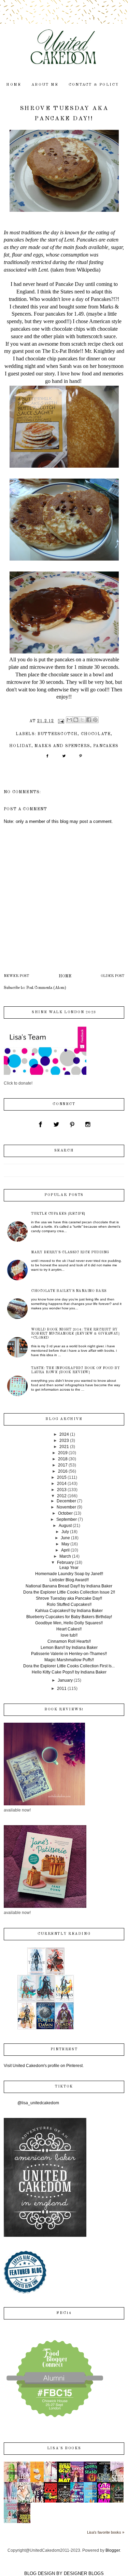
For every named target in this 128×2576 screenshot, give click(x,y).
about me (45, 85)
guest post (23, 351)
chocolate (96, 734)
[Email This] (69, 720)
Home (65, 976)
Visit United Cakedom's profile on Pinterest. (44, 2066)
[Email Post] (61, 721)
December (66, 1501)
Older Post (112, 976)
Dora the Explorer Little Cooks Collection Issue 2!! (69, 1592)
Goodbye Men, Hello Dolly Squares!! (69, 1623)
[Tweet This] (64, 758)
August (65, 1526)
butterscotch (58, 734)
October (65, 1513)
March (65, 1556)
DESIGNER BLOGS (84, 2573)
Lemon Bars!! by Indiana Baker (69, 1648)
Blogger (113, 2550)
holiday (20, 746)
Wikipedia (88, 270)
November (66, 1507)
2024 (64, 1434)
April (65, 1550)
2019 (63, 1453)
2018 (63, 1459)
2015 (62, 1477)
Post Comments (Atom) (46, 988)
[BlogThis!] (76, 720)
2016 (63, 1471)
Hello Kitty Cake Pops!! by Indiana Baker (69, 1672)
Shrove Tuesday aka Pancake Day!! (69, 1598)
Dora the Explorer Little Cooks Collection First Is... (69, 1666)
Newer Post (16, 976)
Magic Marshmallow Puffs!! (69, 1660)
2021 (64, 1447)
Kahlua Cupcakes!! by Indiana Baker (69, 1611)
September (67, 1519)
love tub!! (69, 1635)
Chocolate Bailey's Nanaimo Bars (69, 1291)
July (65, 1532)
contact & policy (94, 85)
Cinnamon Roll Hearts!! (69, 1641)
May (65, 1544)
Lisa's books (64, 2448)
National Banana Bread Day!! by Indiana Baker (69, 1586)
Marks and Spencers (62, 746)
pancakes (106, 746)
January (65, 1680)
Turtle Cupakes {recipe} (58, 1214)
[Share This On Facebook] (47, 758)
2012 (62, 1496)
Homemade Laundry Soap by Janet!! (69, 1574)
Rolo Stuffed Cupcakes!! (69, 1604)
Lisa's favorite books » (106, 2532)
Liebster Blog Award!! (69, 1580)
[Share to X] (82, 720)
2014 (62, 1484)
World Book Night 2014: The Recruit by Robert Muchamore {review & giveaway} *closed (75, 1334)
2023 (64, 1441)
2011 (62, 1689)
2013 (62, 1490)
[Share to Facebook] (89, 720)
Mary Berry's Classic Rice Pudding (70, 1252)
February (65, 1562)
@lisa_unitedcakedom (38, 2103)
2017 (63, 1465)
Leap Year (69, 1568)
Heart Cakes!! (69, 1629)
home (14, 85)
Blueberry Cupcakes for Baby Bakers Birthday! (69, 1617)
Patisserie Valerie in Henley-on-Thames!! (69, 1654)
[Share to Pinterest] (95, 720)
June (65, 1538)
